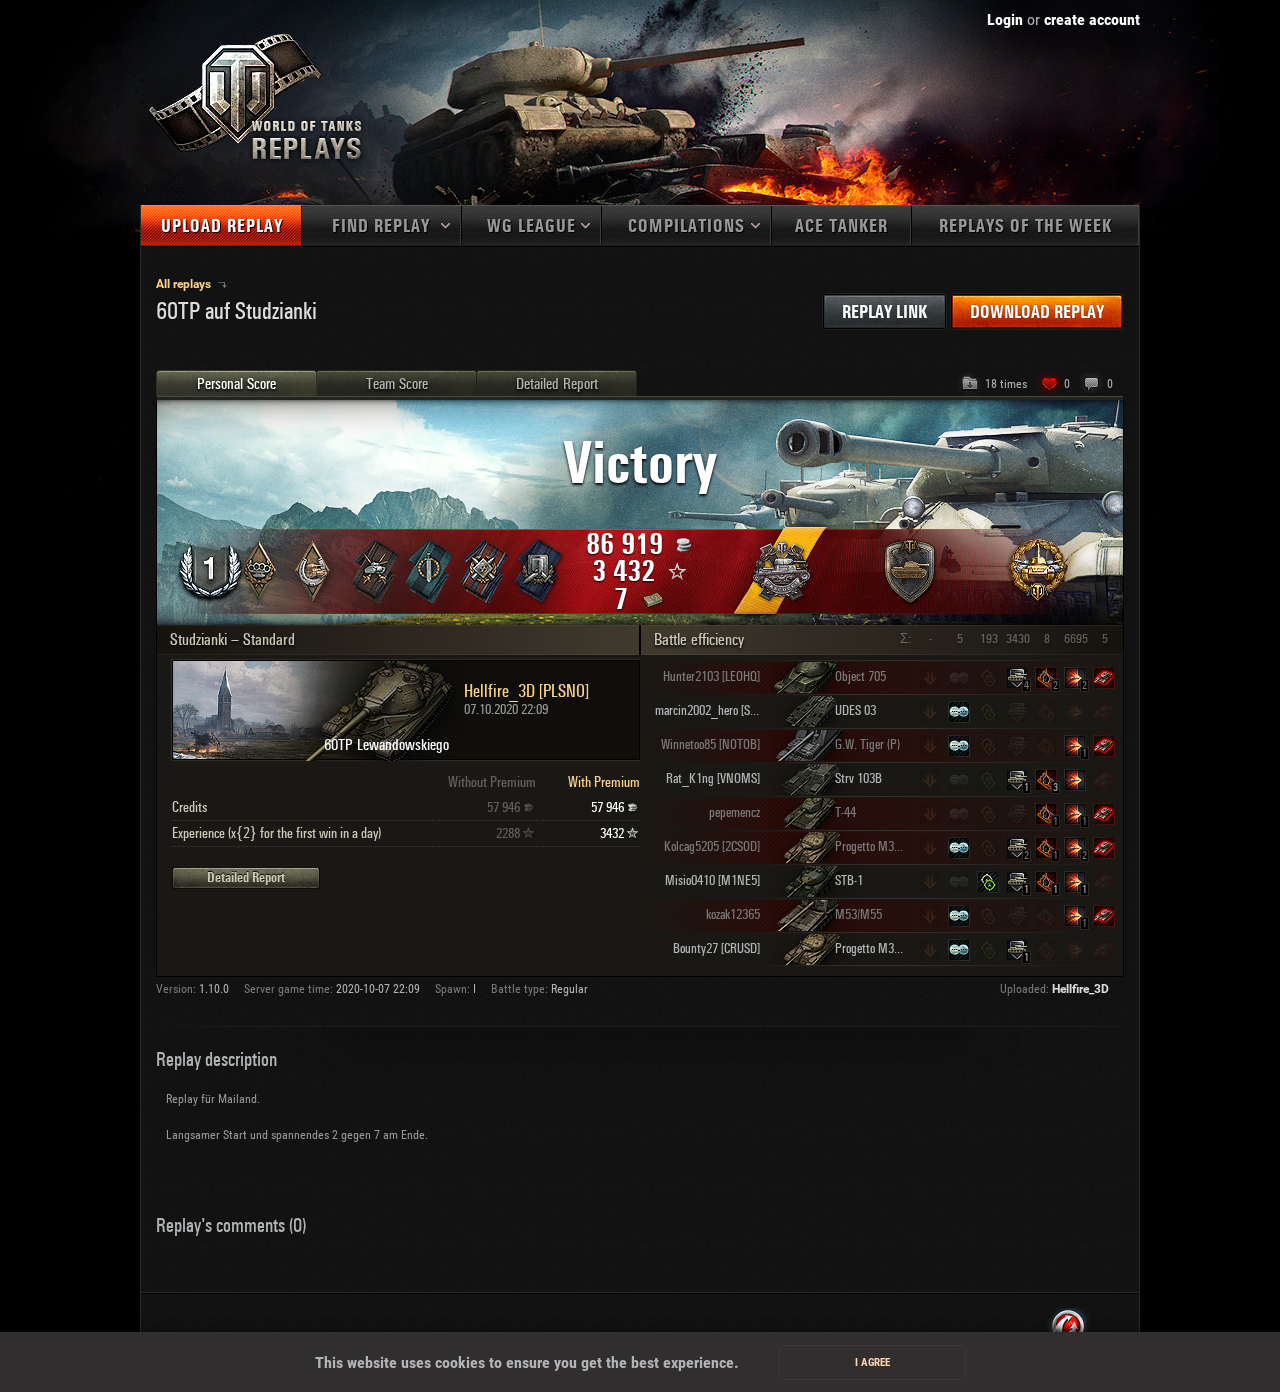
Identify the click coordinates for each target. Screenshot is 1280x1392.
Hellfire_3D (1080, 989)
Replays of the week (1025, 226)
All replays (185, 284)
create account (1092, 19)
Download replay (1037, 312)
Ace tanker (841, 226)
